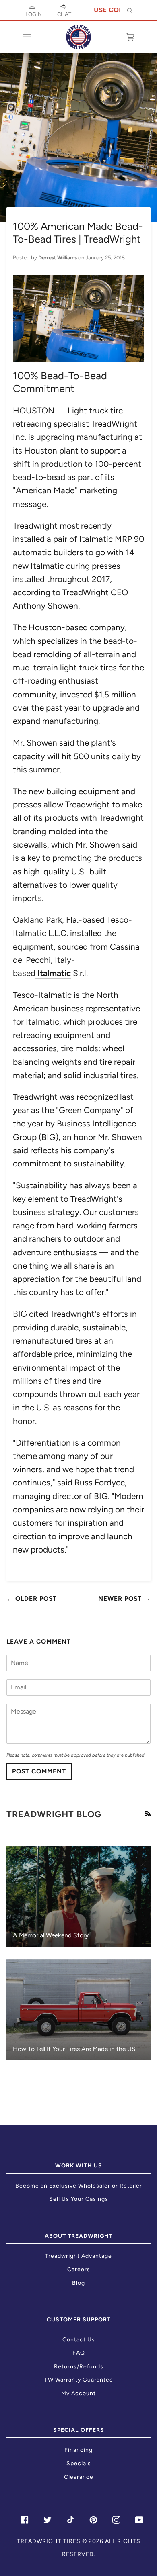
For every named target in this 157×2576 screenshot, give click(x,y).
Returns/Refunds (79, 2367)
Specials (79, 2463)
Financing (78, 2450)
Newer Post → (124, 1599)
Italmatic (54, 973)
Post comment (39, 1771)
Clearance (79, 2477)
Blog (78, 2283)
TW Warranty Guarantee (79, 2380)
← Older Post (32, 1599)
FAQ (79, 2353)
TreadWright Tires (49, 2541)
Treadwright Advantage (78, 2256)
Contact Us (79, 2340)
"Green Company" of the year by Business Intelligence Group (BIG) (74, 1124)
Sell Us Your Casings (79, 2199)
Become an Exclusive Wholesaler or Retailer (79, 2186)
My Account (78, 2393)
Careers (79, 2269)
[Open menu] (35, 37)
